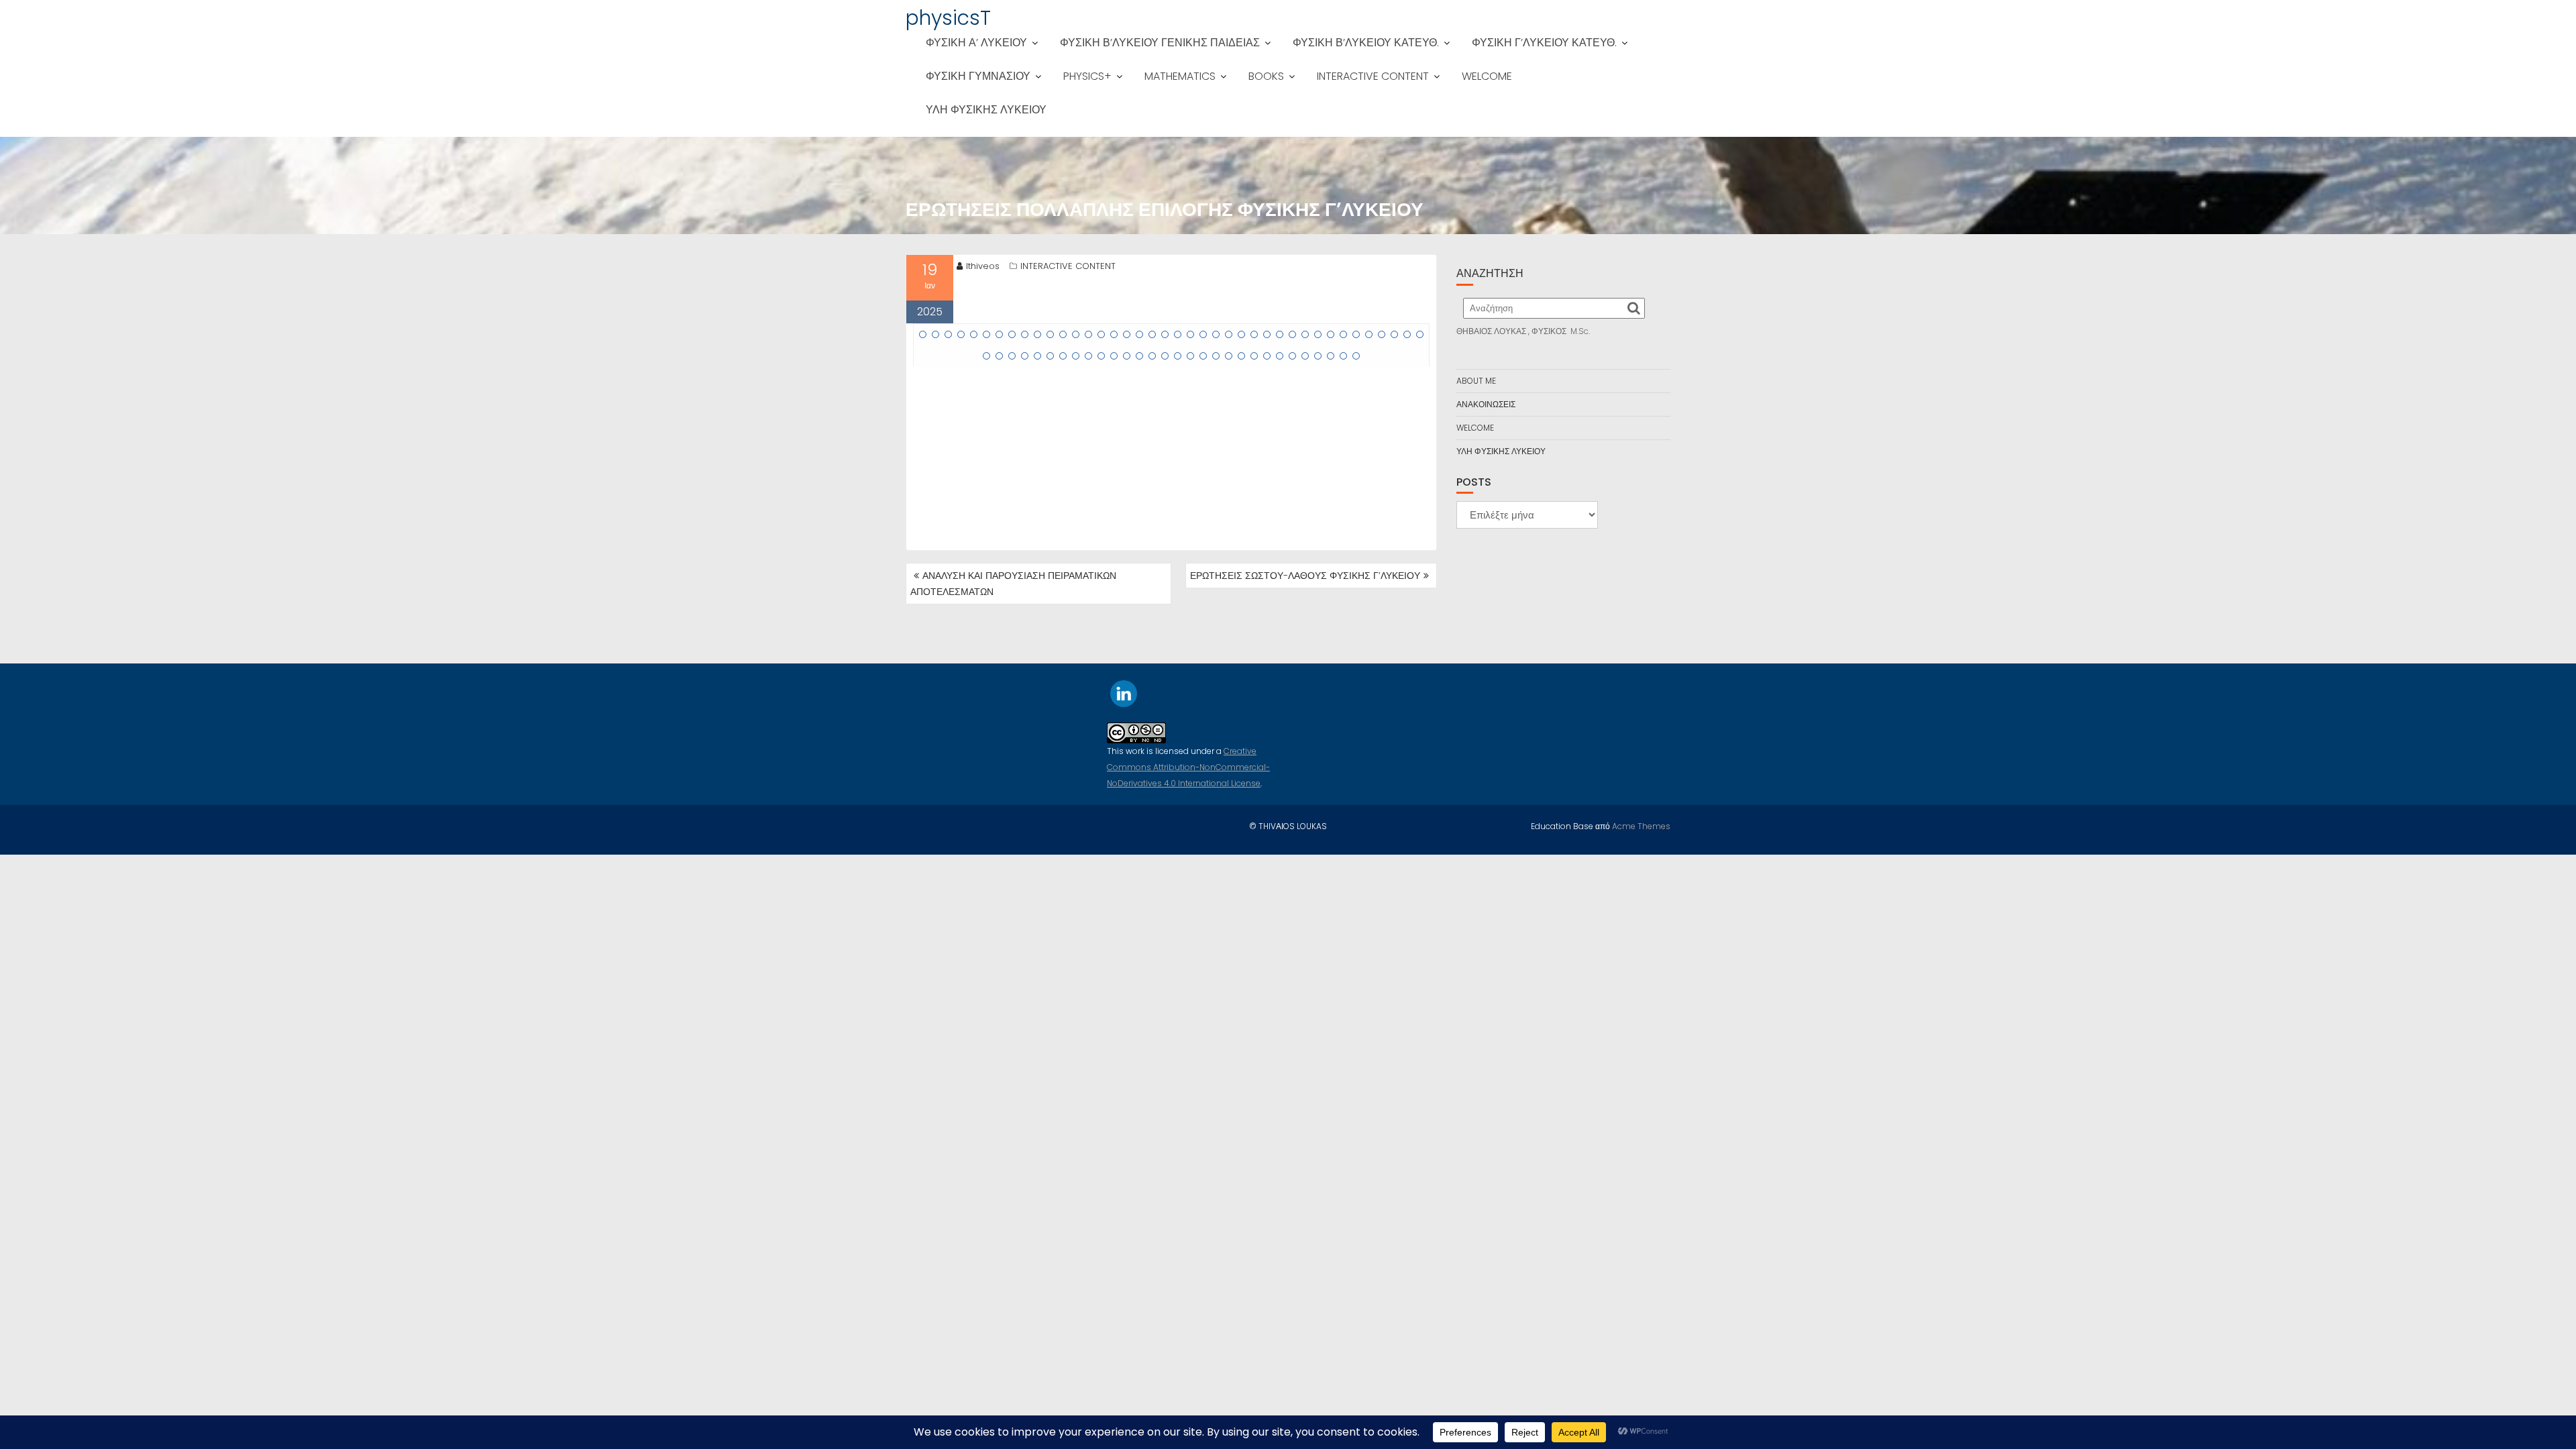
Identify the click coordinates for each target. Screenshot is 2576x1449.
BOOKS (1266, 76)
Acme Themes (1641, 826)
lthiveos (983, 266)
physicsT (948, 18)
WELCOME (1487, 76)
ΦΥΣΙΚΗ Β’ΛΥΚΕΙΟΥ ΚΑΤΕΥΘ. (1366, 43)
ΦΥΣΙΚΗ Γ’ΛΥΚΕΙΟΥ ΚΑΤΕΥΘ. (1544, 43)
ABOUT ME (1476, 381)
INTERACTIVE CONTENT (1373, 76)
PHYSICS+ (1087, 76)
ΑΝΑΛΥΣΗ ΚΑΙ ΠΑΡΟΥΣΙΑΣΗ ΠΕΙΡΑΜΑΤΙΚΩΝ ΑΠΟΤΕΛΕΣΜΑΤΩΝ (1013, 584)
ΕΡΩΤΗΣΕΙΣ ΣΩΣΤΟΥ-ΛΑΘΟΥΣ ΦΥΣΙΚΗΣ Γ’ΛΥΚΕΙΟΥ (1305, 576)
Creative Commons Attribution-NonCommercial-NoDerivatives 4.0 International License (1188, 767)
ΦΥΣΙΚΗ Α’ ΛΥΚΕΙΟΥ (976, 43)
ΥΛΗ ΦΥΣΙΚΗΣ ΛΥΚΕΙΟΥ (986, 110)
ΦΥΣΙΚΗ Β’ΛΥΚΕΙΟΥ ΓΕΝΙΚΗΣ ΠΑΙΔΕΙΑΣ (1160, 43)
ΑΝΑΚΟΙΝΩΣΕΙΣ (1486, 404)
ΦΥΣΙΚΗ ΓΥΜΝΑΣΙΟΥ (978, 76)
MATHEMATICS (1180, 76)
